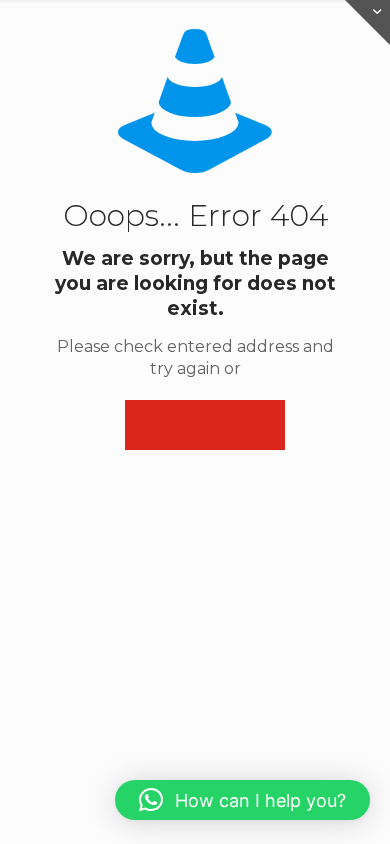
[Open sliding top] (367, 22)
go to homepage (205, 425)
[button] (242, 800)
